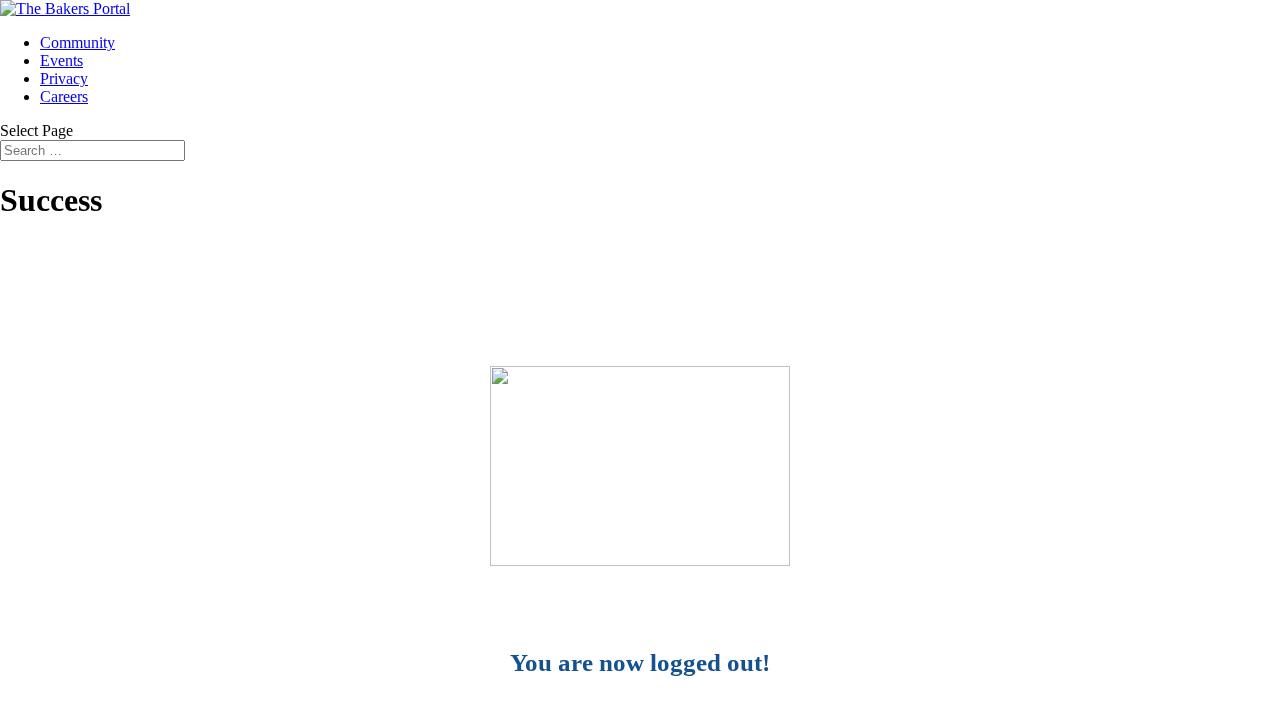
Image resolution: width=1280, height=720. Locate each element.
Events (61, 60)
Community (77, 42)
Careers (64, 96)
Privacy (64, 78)
